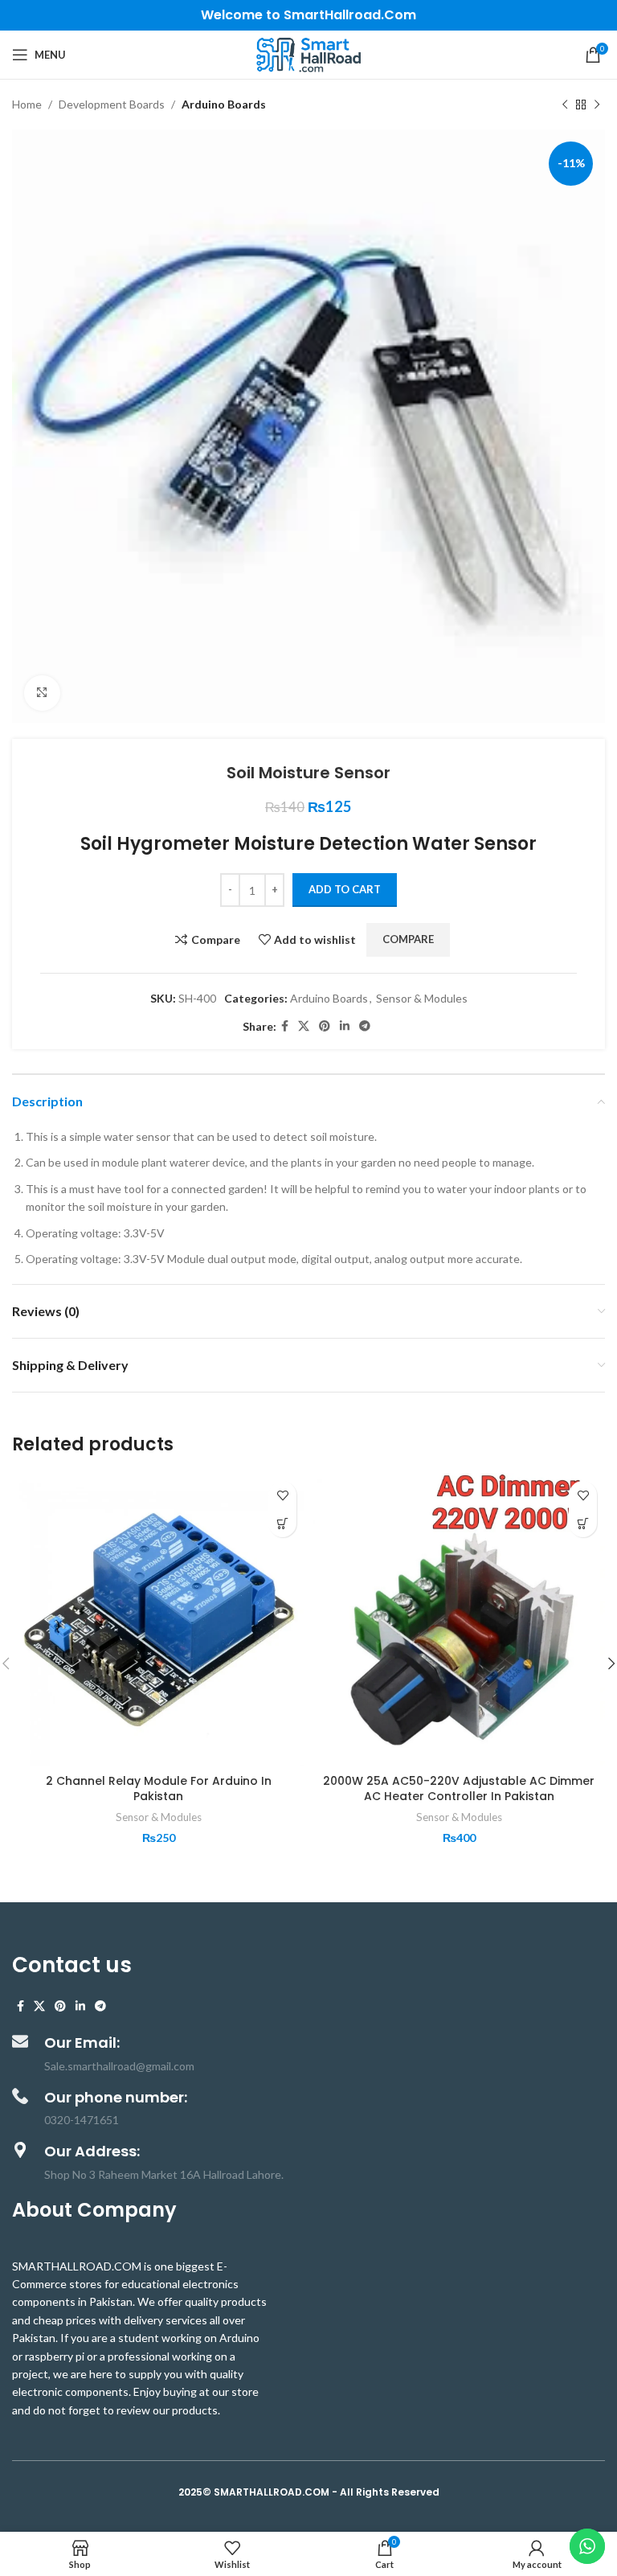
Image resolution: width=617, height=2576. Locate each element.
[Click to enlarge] (42, 693)
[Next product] (597, 105)
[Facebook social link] (285, 1026)
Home (27, 104)
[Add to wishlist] (282, 1495)
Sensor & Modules (422, 998)
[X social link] (304, 1026)
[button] (282, 1523)
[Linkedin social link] (345, 1026)
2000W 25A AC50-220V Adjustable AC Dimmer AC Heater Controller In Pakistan (459, 1789)
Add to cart (345, 889)
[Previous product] (565, 105)
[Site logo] (308, 53)
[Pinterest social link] (325, 1026)
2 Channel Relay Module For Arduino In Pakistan (159, 1789)
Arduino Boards (224, 104)
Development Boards (112, 104)
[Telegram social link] (365, 1026)
